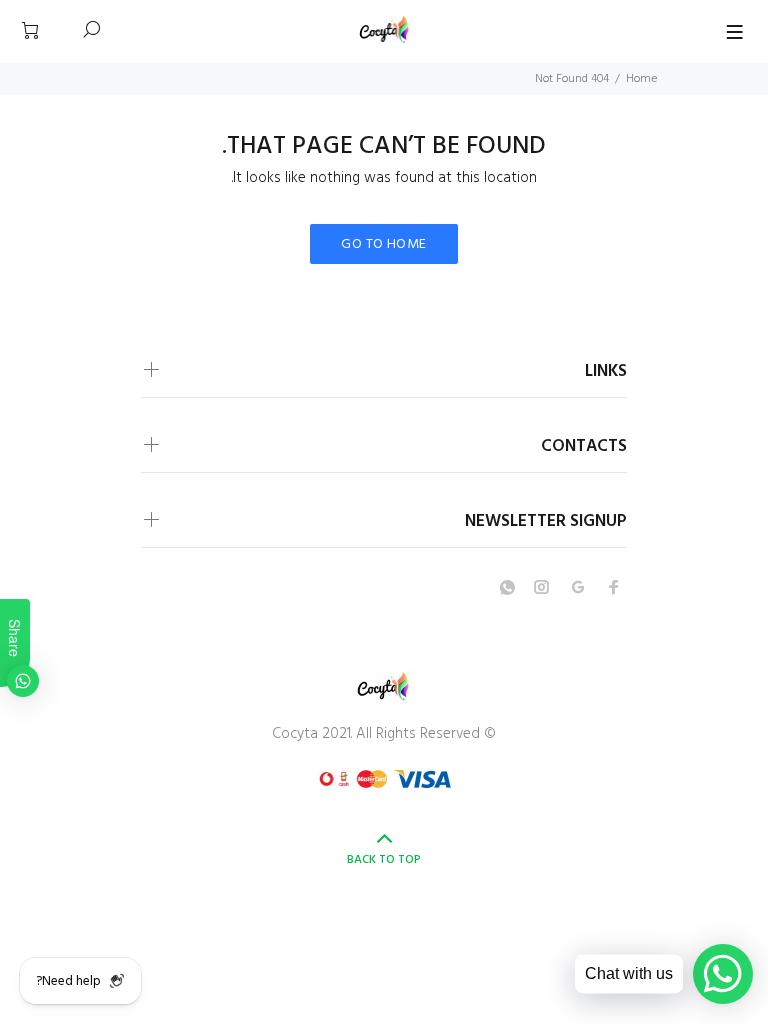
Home (641, 79)
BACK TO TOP (384, 860)
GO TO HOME (383, 244)
